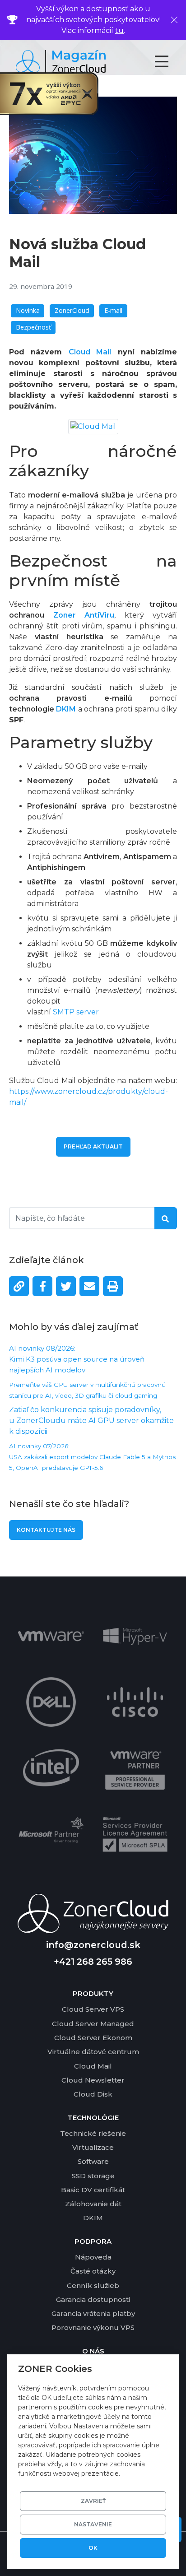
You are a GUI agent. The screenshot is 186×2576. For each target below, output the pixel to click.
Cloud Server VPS (93, 2009)
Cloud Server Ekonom (93, 2038)
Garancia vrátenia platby (93, 2313)
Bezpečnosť (33, 327)
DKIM (66, 709)
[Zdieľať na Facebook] (42, 1286)
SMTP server (76, 1012)
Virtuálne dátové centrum (93, 2052)
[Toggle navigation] (170, 61)
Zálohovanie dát (93, 2204)
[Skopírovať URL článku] (19, 1286)
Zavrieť (93, 2501)
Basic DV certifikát (93, 2190)
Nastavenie (93, 2524)
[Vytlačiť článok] (113, 1286)
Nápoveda (93, 2257)
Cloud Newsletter (93, 2080)
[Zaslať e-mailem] (89, 1286)
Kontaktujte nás (46, 1530)
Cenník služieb (93, 2285)
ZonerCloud (72, 310)
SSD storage (93, 2176)
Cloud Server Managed (93, 2024)
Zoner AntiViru (84, 615)
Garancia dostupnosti (93, 2299)
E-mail (113, 310)
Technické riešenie (93, 2133)
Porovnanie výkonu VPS (93, 2327)
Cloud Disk (93, 2094)
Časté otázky (93, 2271)
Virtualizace (93, 2147)
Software (93, 2161)
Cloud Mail (93, 2066)
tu (119, 30)
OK (93, 2548)
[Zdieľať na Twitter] (66, 1286)
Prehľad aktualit (93, 1146)
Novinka (28, 310)
